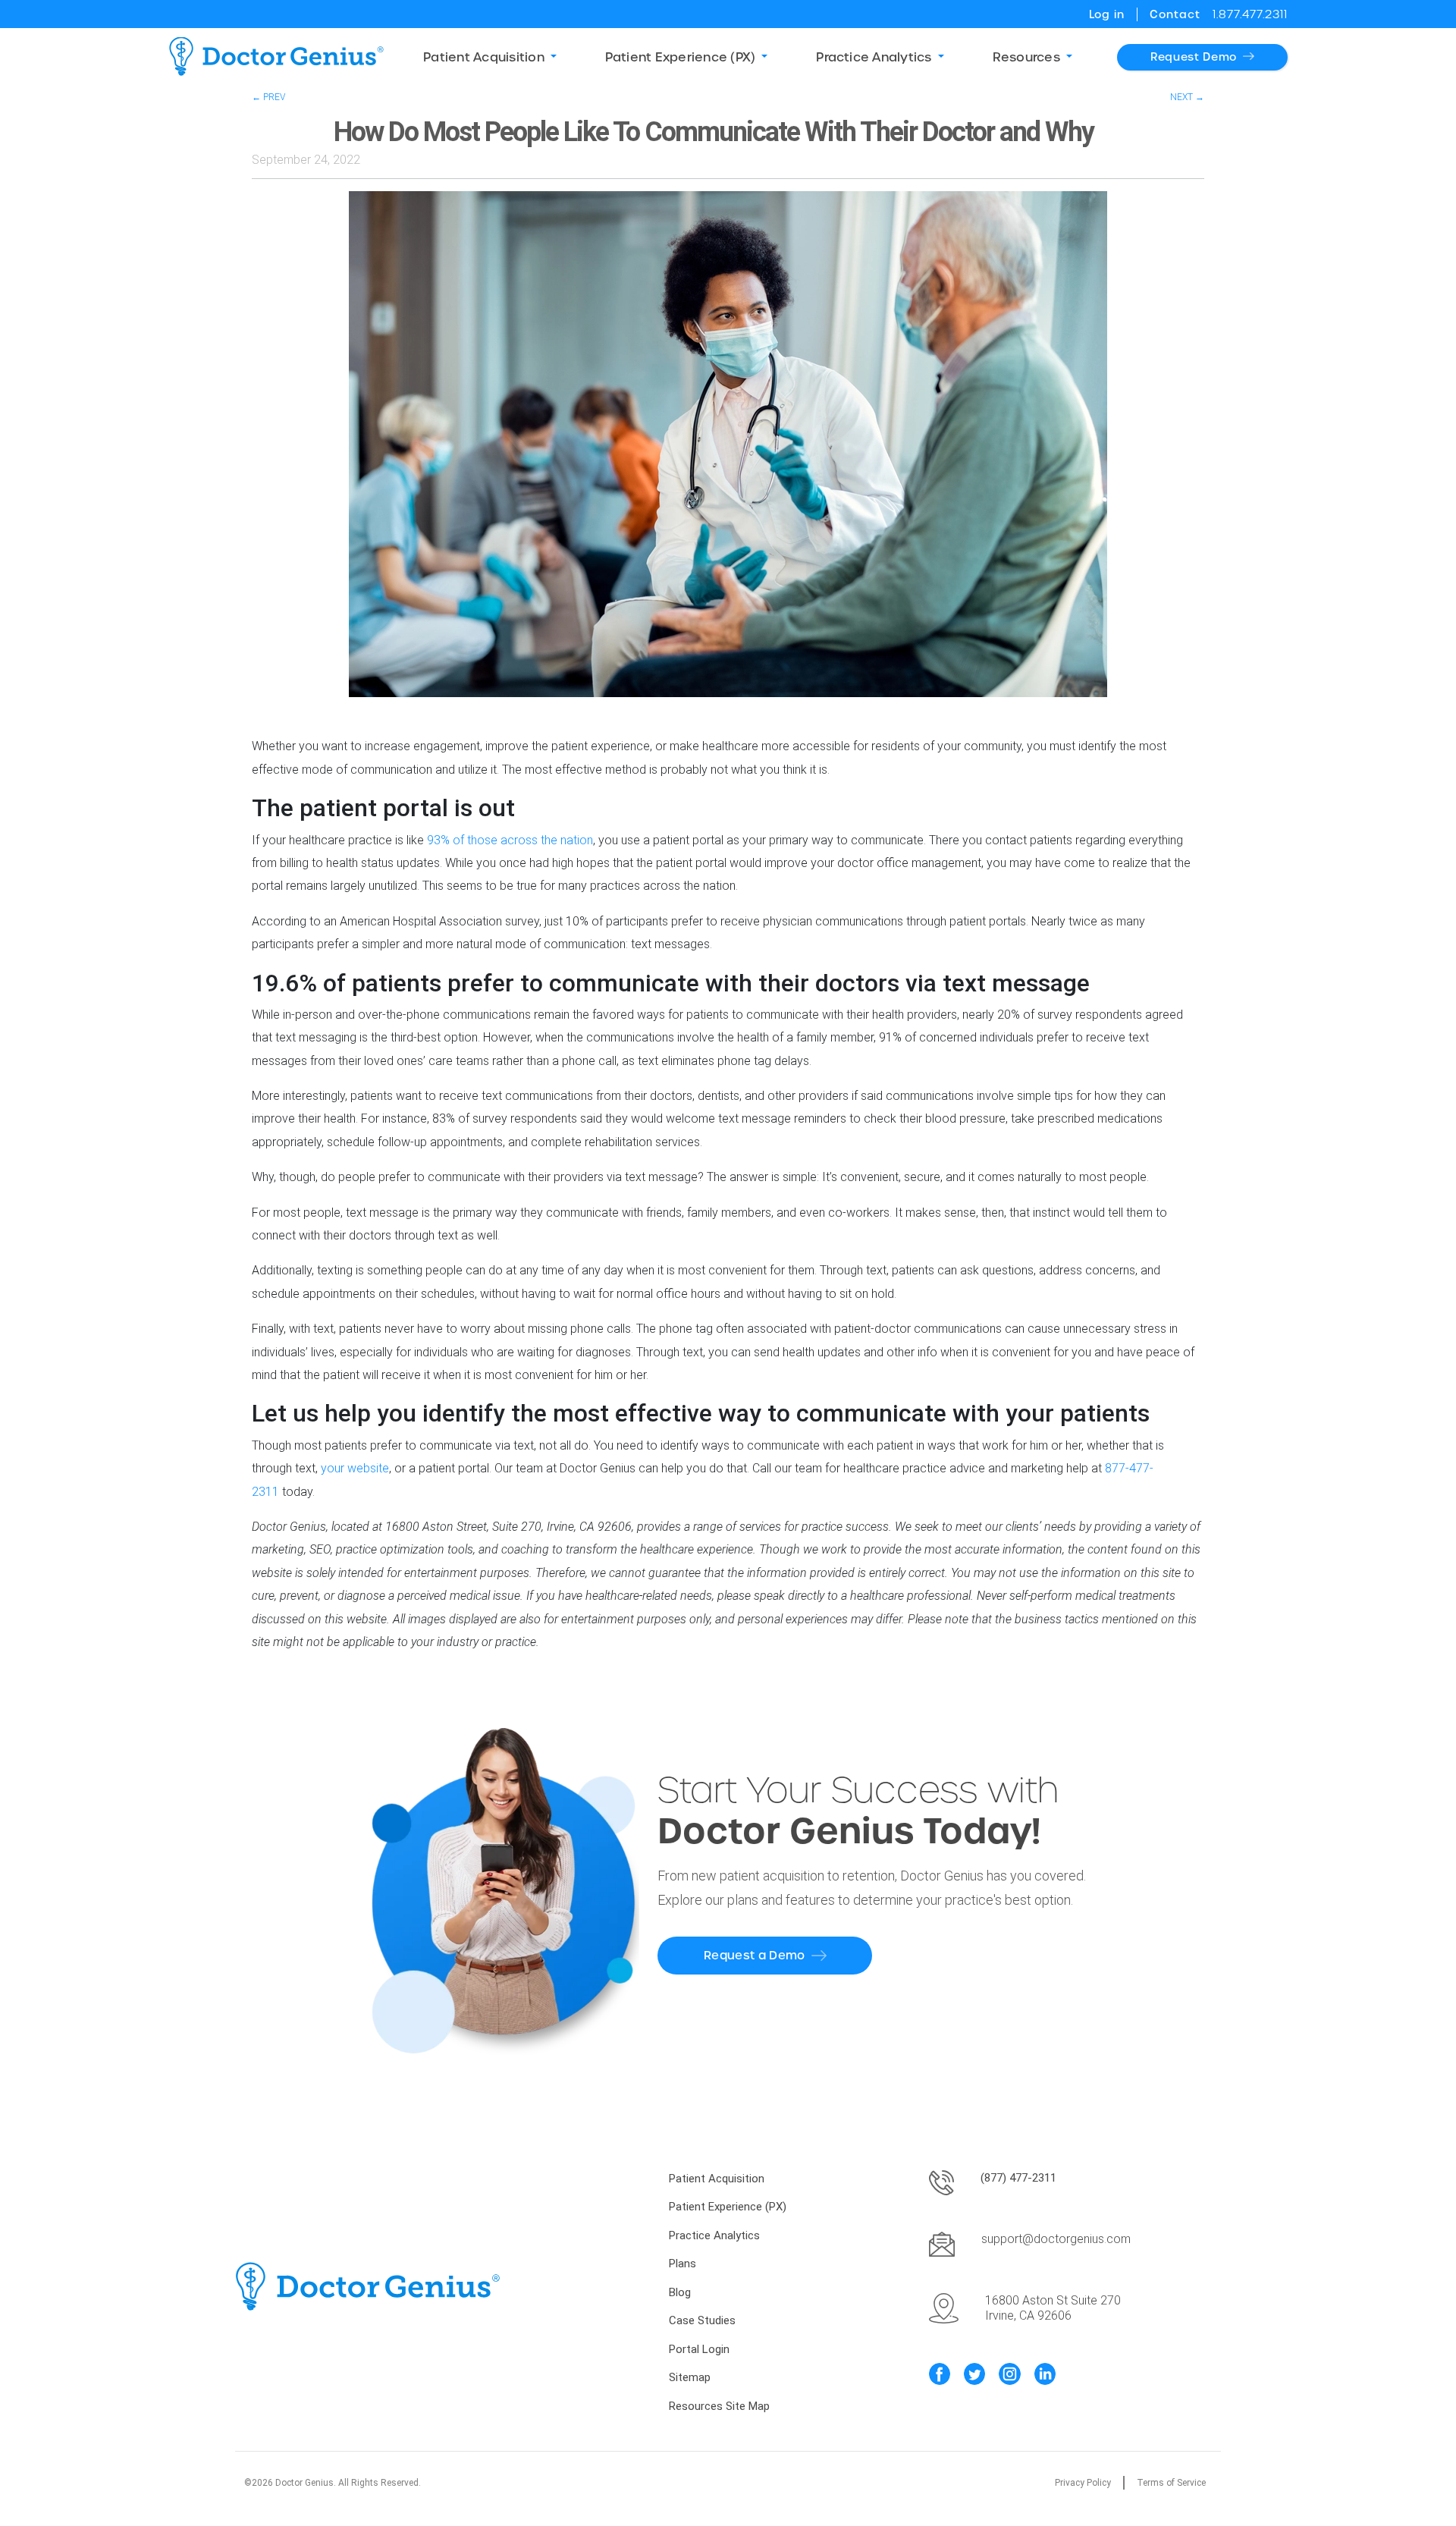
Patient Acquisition (717, 2179)
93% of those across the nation (510, 840)
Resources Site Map (719, 2406)
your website (355, 1468)
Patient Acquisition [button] (484, 57)
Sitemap (690, 2377)
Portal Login (699, 2349)
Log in (1107, 14)
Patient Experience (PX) (728, 2207)
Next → (1187, 97)
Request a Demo (754, 1956)
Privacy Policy (1083, 2483)
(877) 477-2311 (1018, 2178)
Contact (1175, 14)
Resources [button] (1026, 57)
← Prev (268, 97)
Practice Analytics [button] (874, 57)
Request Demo (1194, 57)
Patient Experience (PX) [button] (681, 57)
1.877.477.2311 (1250, 14)
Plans (682, 2264)
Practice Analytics (714, 2235)
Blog (680, 2292)
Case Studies (702, 2320)
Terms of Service (1171, 2483)
